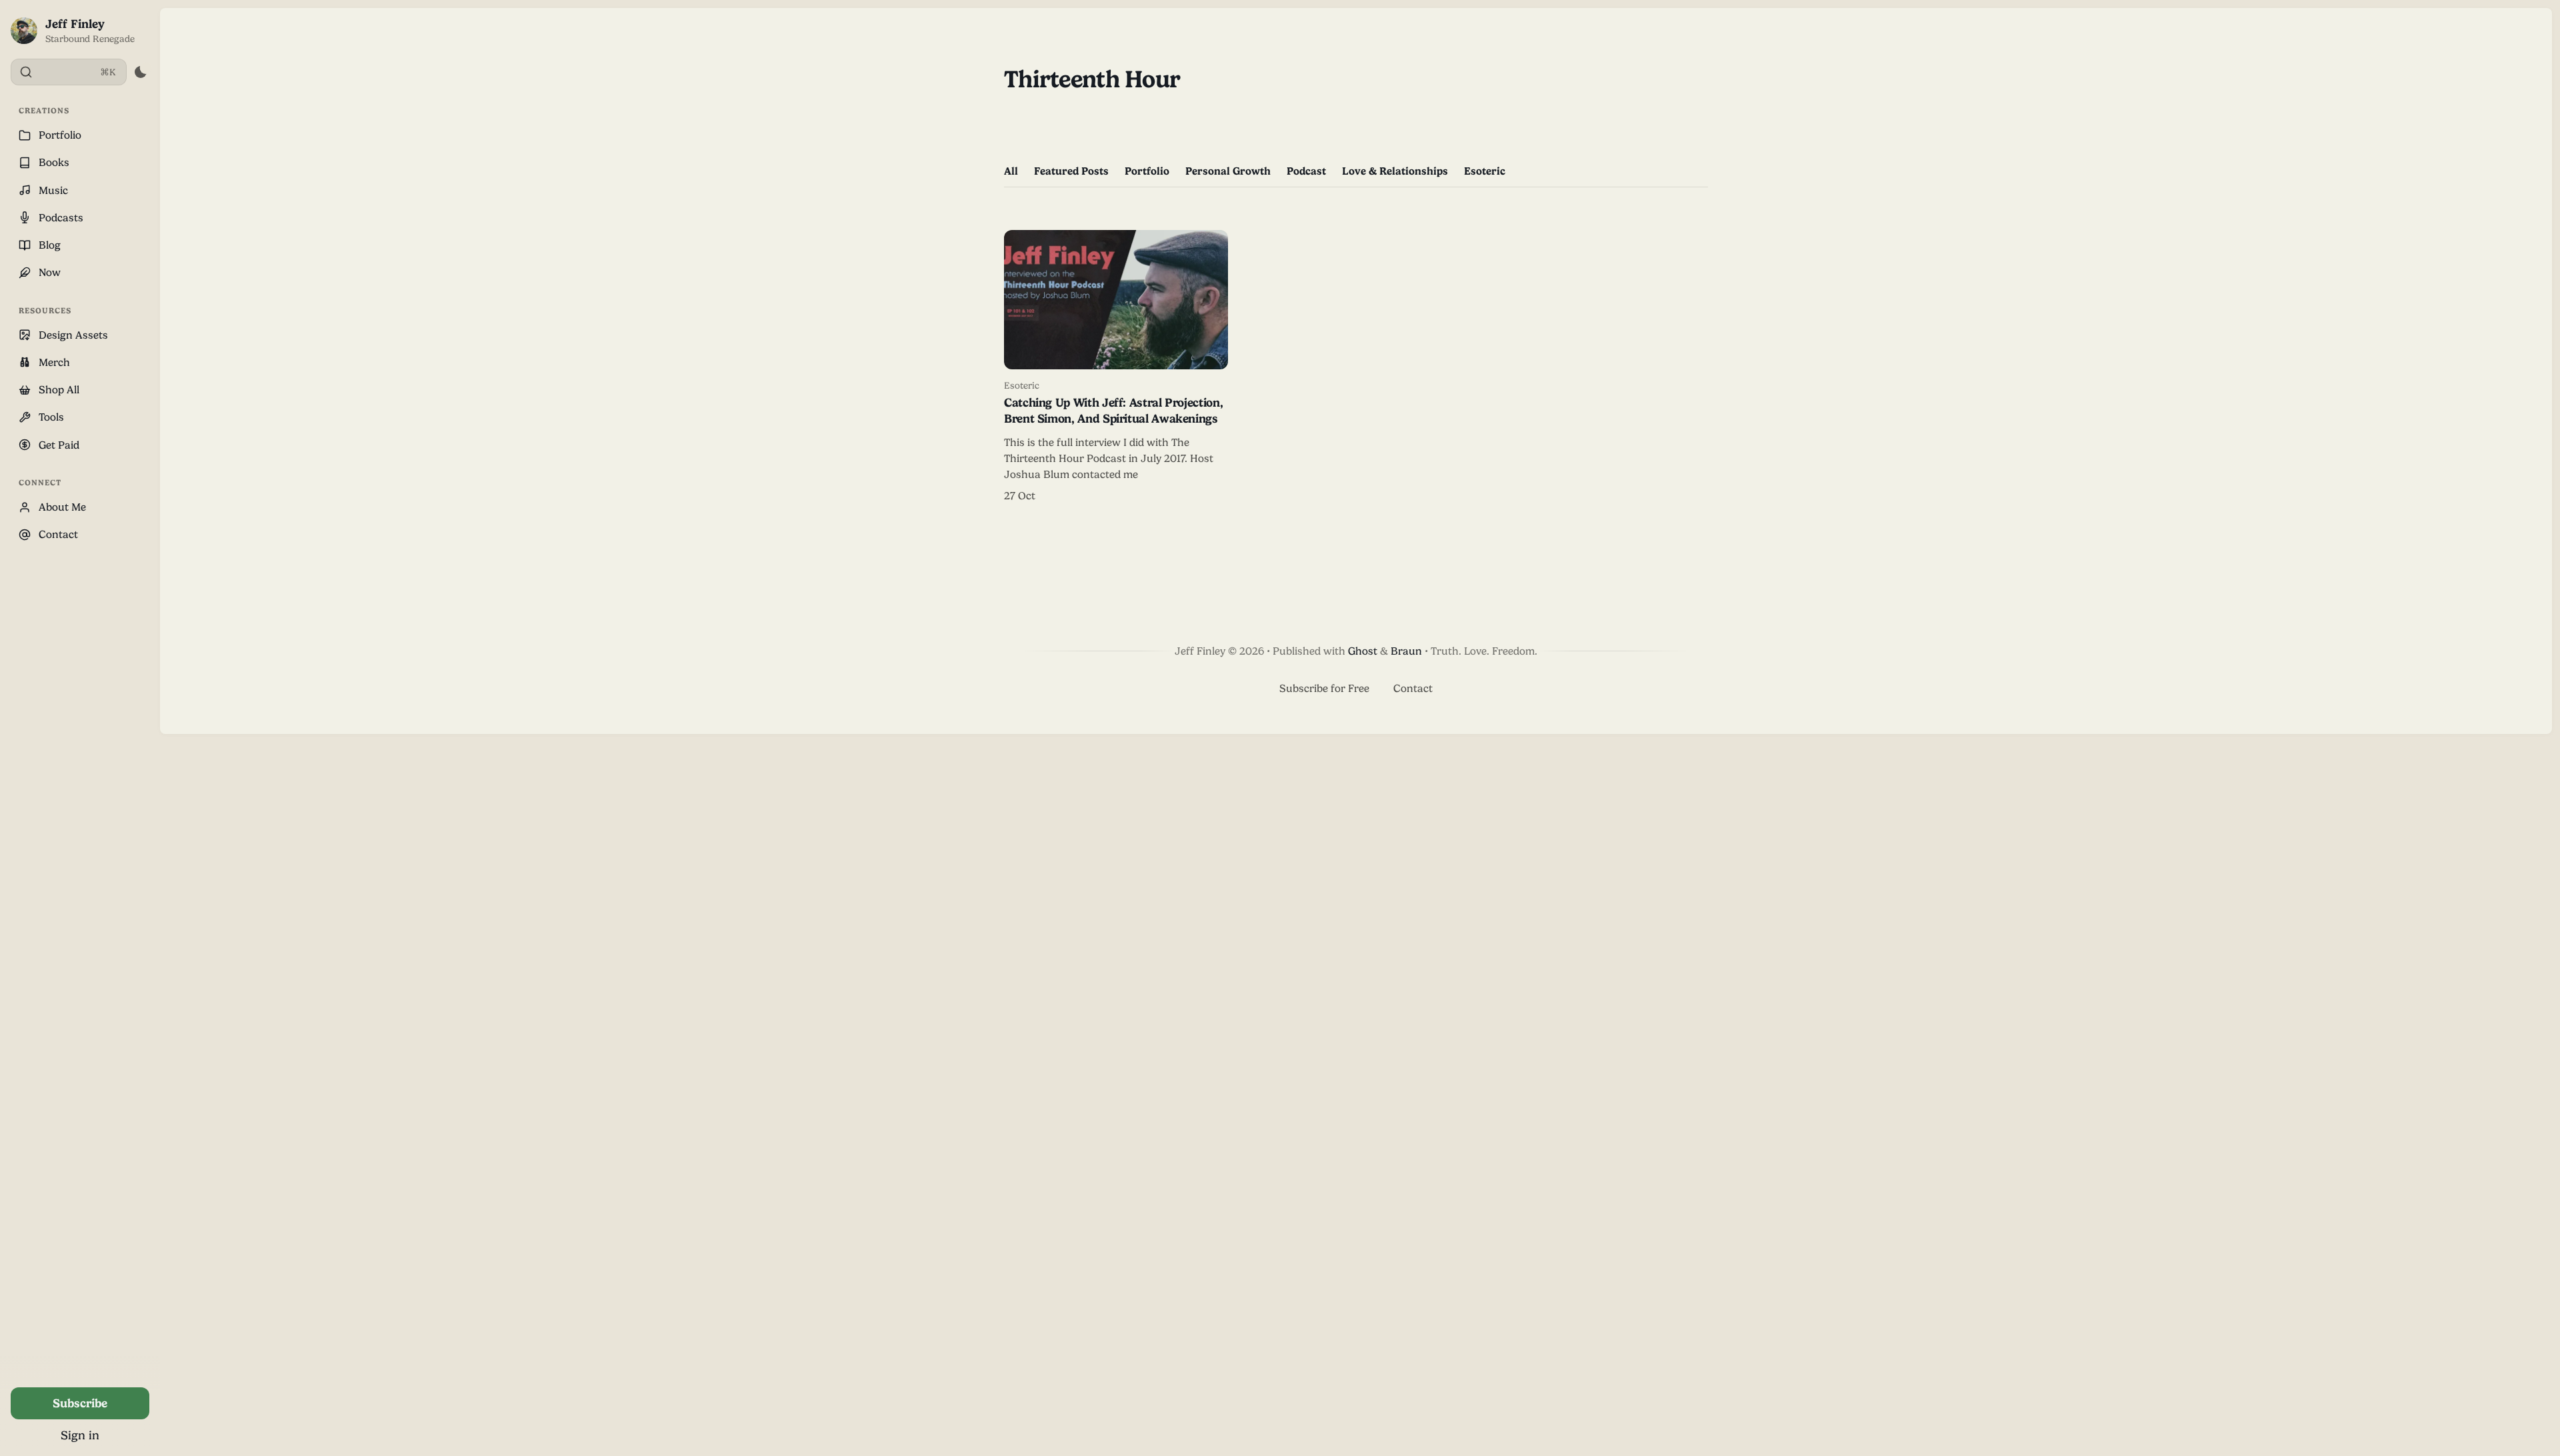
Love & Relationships (1395, 171)
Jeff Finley (75, 24)
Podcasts (61, 218)
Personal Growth (1228, 171)
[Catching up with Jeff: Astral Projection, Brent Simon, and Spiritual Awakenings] (1116, 367)
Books (54, 162)
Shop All (59, 390)
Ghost (1363, 651)
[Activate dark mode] (140, 72)
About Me (62, 507)
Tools (51, 417)
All (1011, 171)
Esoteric (1485, 171)
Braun (1406, 651)
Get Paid (59, 445)
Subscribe (80, 1403)
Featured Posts (1071, 171)
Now (50, 272)
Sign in (80, 1435)
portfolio (1147, 171)
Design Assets (73, 335)
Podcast (1306, 171)
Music (53, 190)
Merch (54, 362)
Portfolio (60, 135)
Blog (50, 245)
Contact (58, 534)
